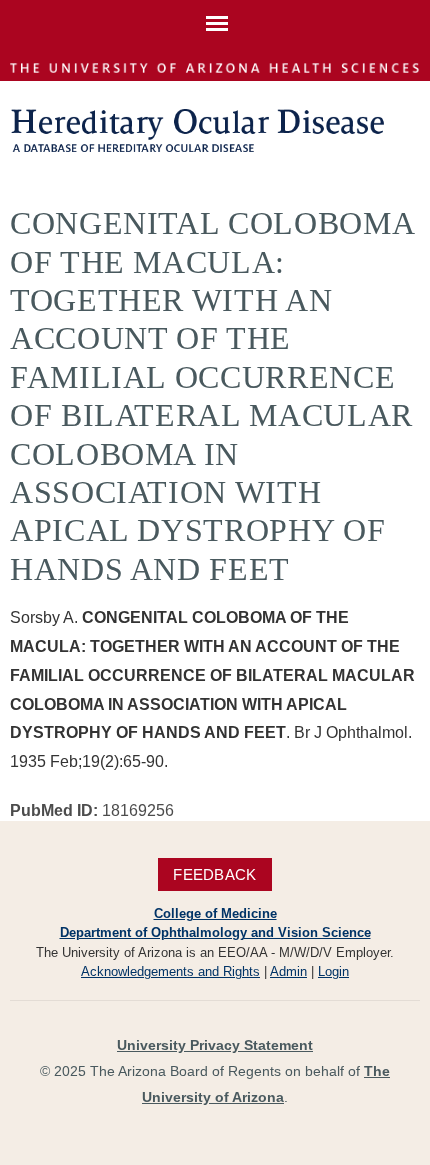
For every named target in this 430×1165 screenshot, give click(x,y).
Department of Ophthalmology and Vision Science (215, 932)
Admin (288, 971)
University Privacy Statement (215, 1045)
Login (333, 971)
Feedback (214, 874)
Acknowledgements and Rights (170, 971)
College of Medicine (215, 913)
